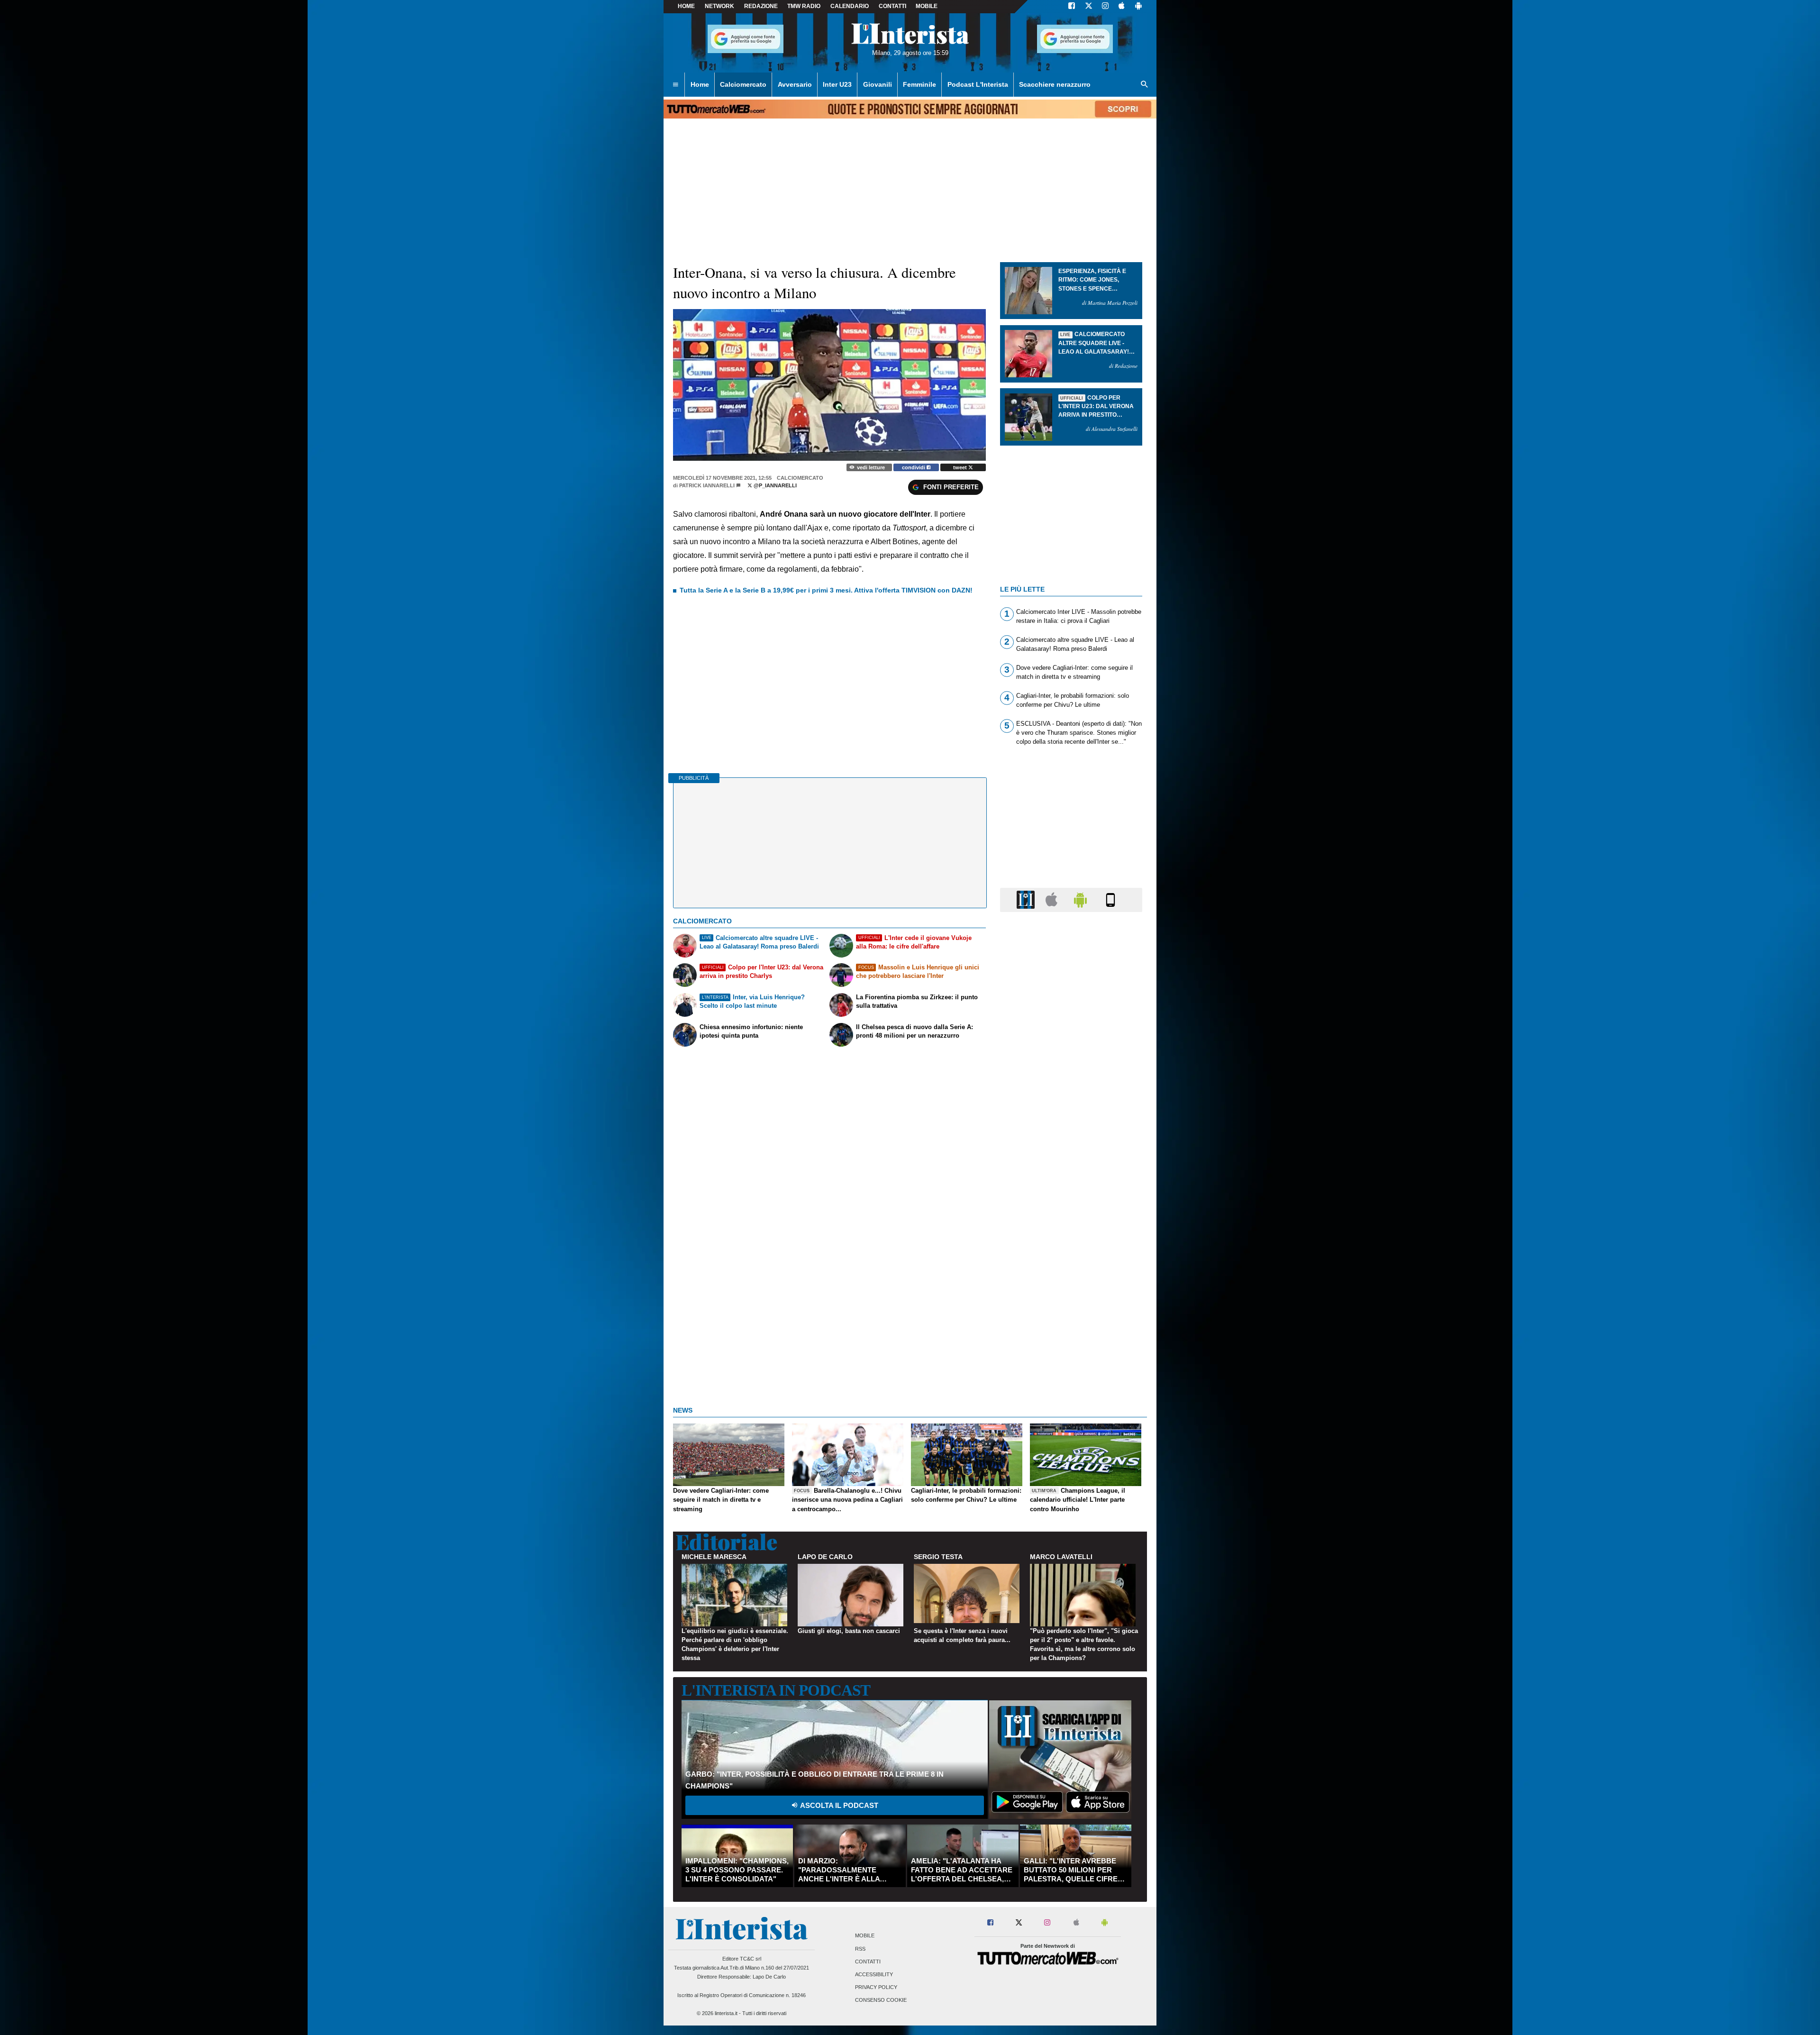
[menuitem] (675, 85)
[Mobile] (1110, 899)
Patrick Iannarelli (707, 485)
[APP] (1027, 899)
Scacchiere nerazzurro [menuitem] (1055, 84)
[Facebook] (1072, 7)
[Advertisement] (1071, 1287)
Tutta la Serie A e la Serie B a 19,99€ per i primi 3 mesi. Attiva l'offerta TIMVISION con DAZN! (826, 590)
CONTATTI (892, 6)
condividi (914, 467)
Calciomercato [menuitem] (743, 84)
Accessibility (874, 1974)
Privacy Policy (876, 1988)
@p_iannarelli (774, 485)
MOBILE (927, 6)
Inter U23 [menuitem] (837, 84)
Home (686, 6)
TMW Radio (804, 6)
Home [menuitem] (700, 84)
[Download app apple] (1122, 7)
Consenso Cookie (881, 2000)
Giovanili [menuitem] (878, 84)
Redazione (761, 6)
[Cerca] (1145, 85)
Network (719, 6)
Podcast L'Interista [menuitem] (978, 84)
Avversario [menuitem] (795, 84)
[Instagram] (1106, 7)
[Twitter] (1089, 7)
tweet (961, 467)
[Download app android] (1138, 7)
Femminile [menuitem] (919, 84)
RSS (860, 1949)
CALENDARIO (850, 6)
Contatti (868, 1962)
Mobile (865, 1936)
